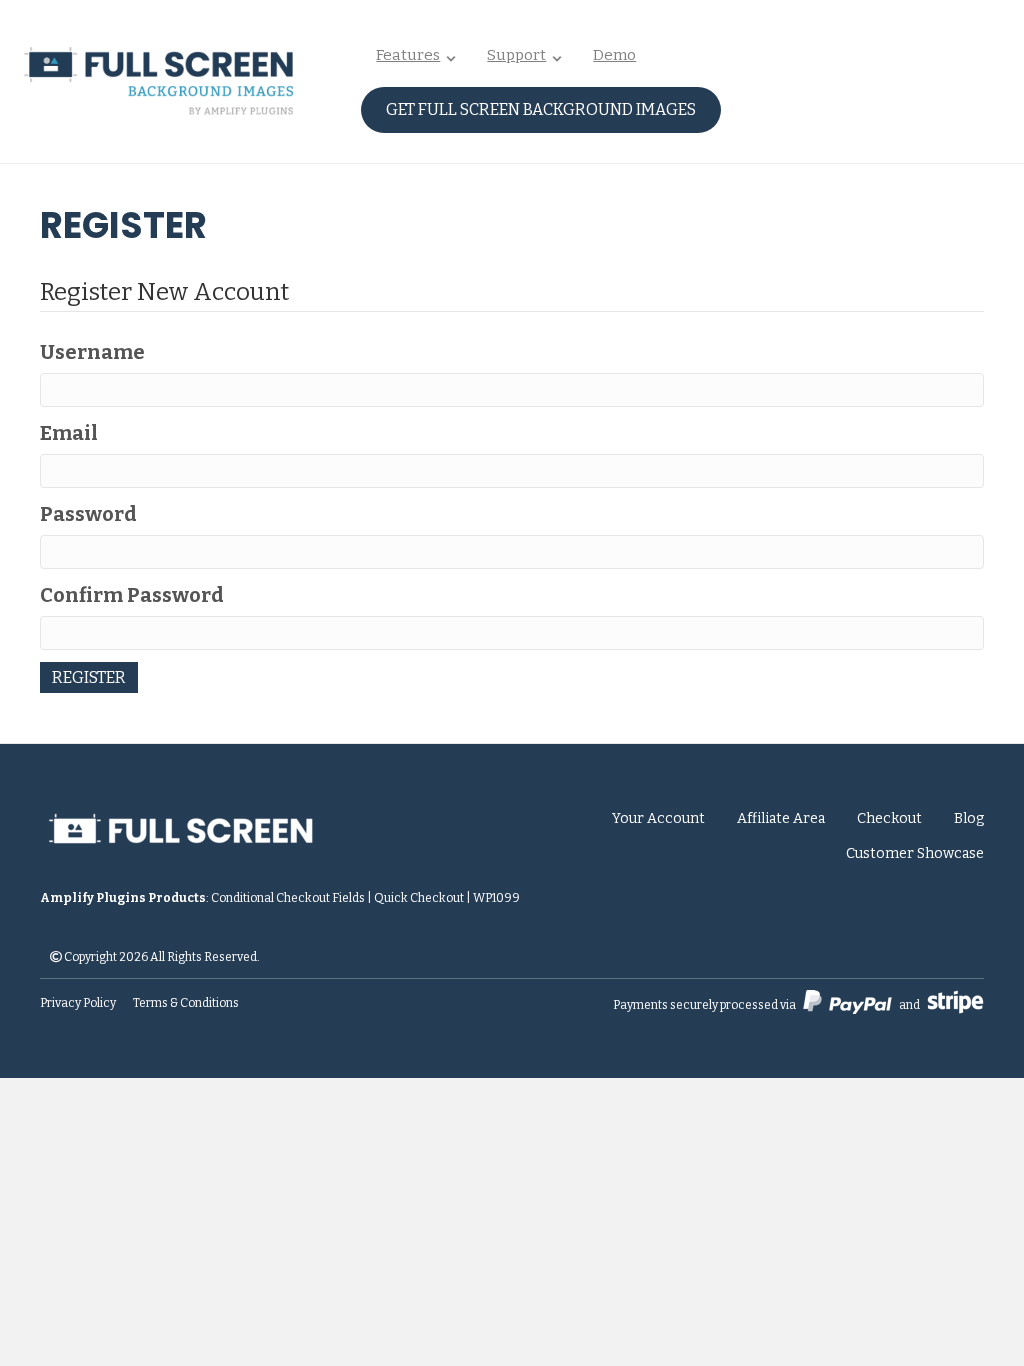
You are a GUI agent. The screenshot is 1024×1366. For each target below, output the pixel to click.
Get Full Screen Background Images (541, 109)
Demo (614, 55)
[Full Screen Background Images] (257, 819)
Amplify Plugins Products (123, 898)
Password (88, 514)
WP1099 (496, 898)
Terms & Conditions (186, 1003)
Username (92, 352)
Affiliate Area (781, 818)
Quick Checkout (419, 898)
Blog (969, 818)
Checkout (889, 818)
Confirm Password (132, 595)
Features (408, 55)
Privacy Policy (78, 1003)
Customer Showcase (915, 853)
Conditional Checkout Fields (288, 898)
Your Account (658, 818)
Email (69, 433)
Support (516, 55)
